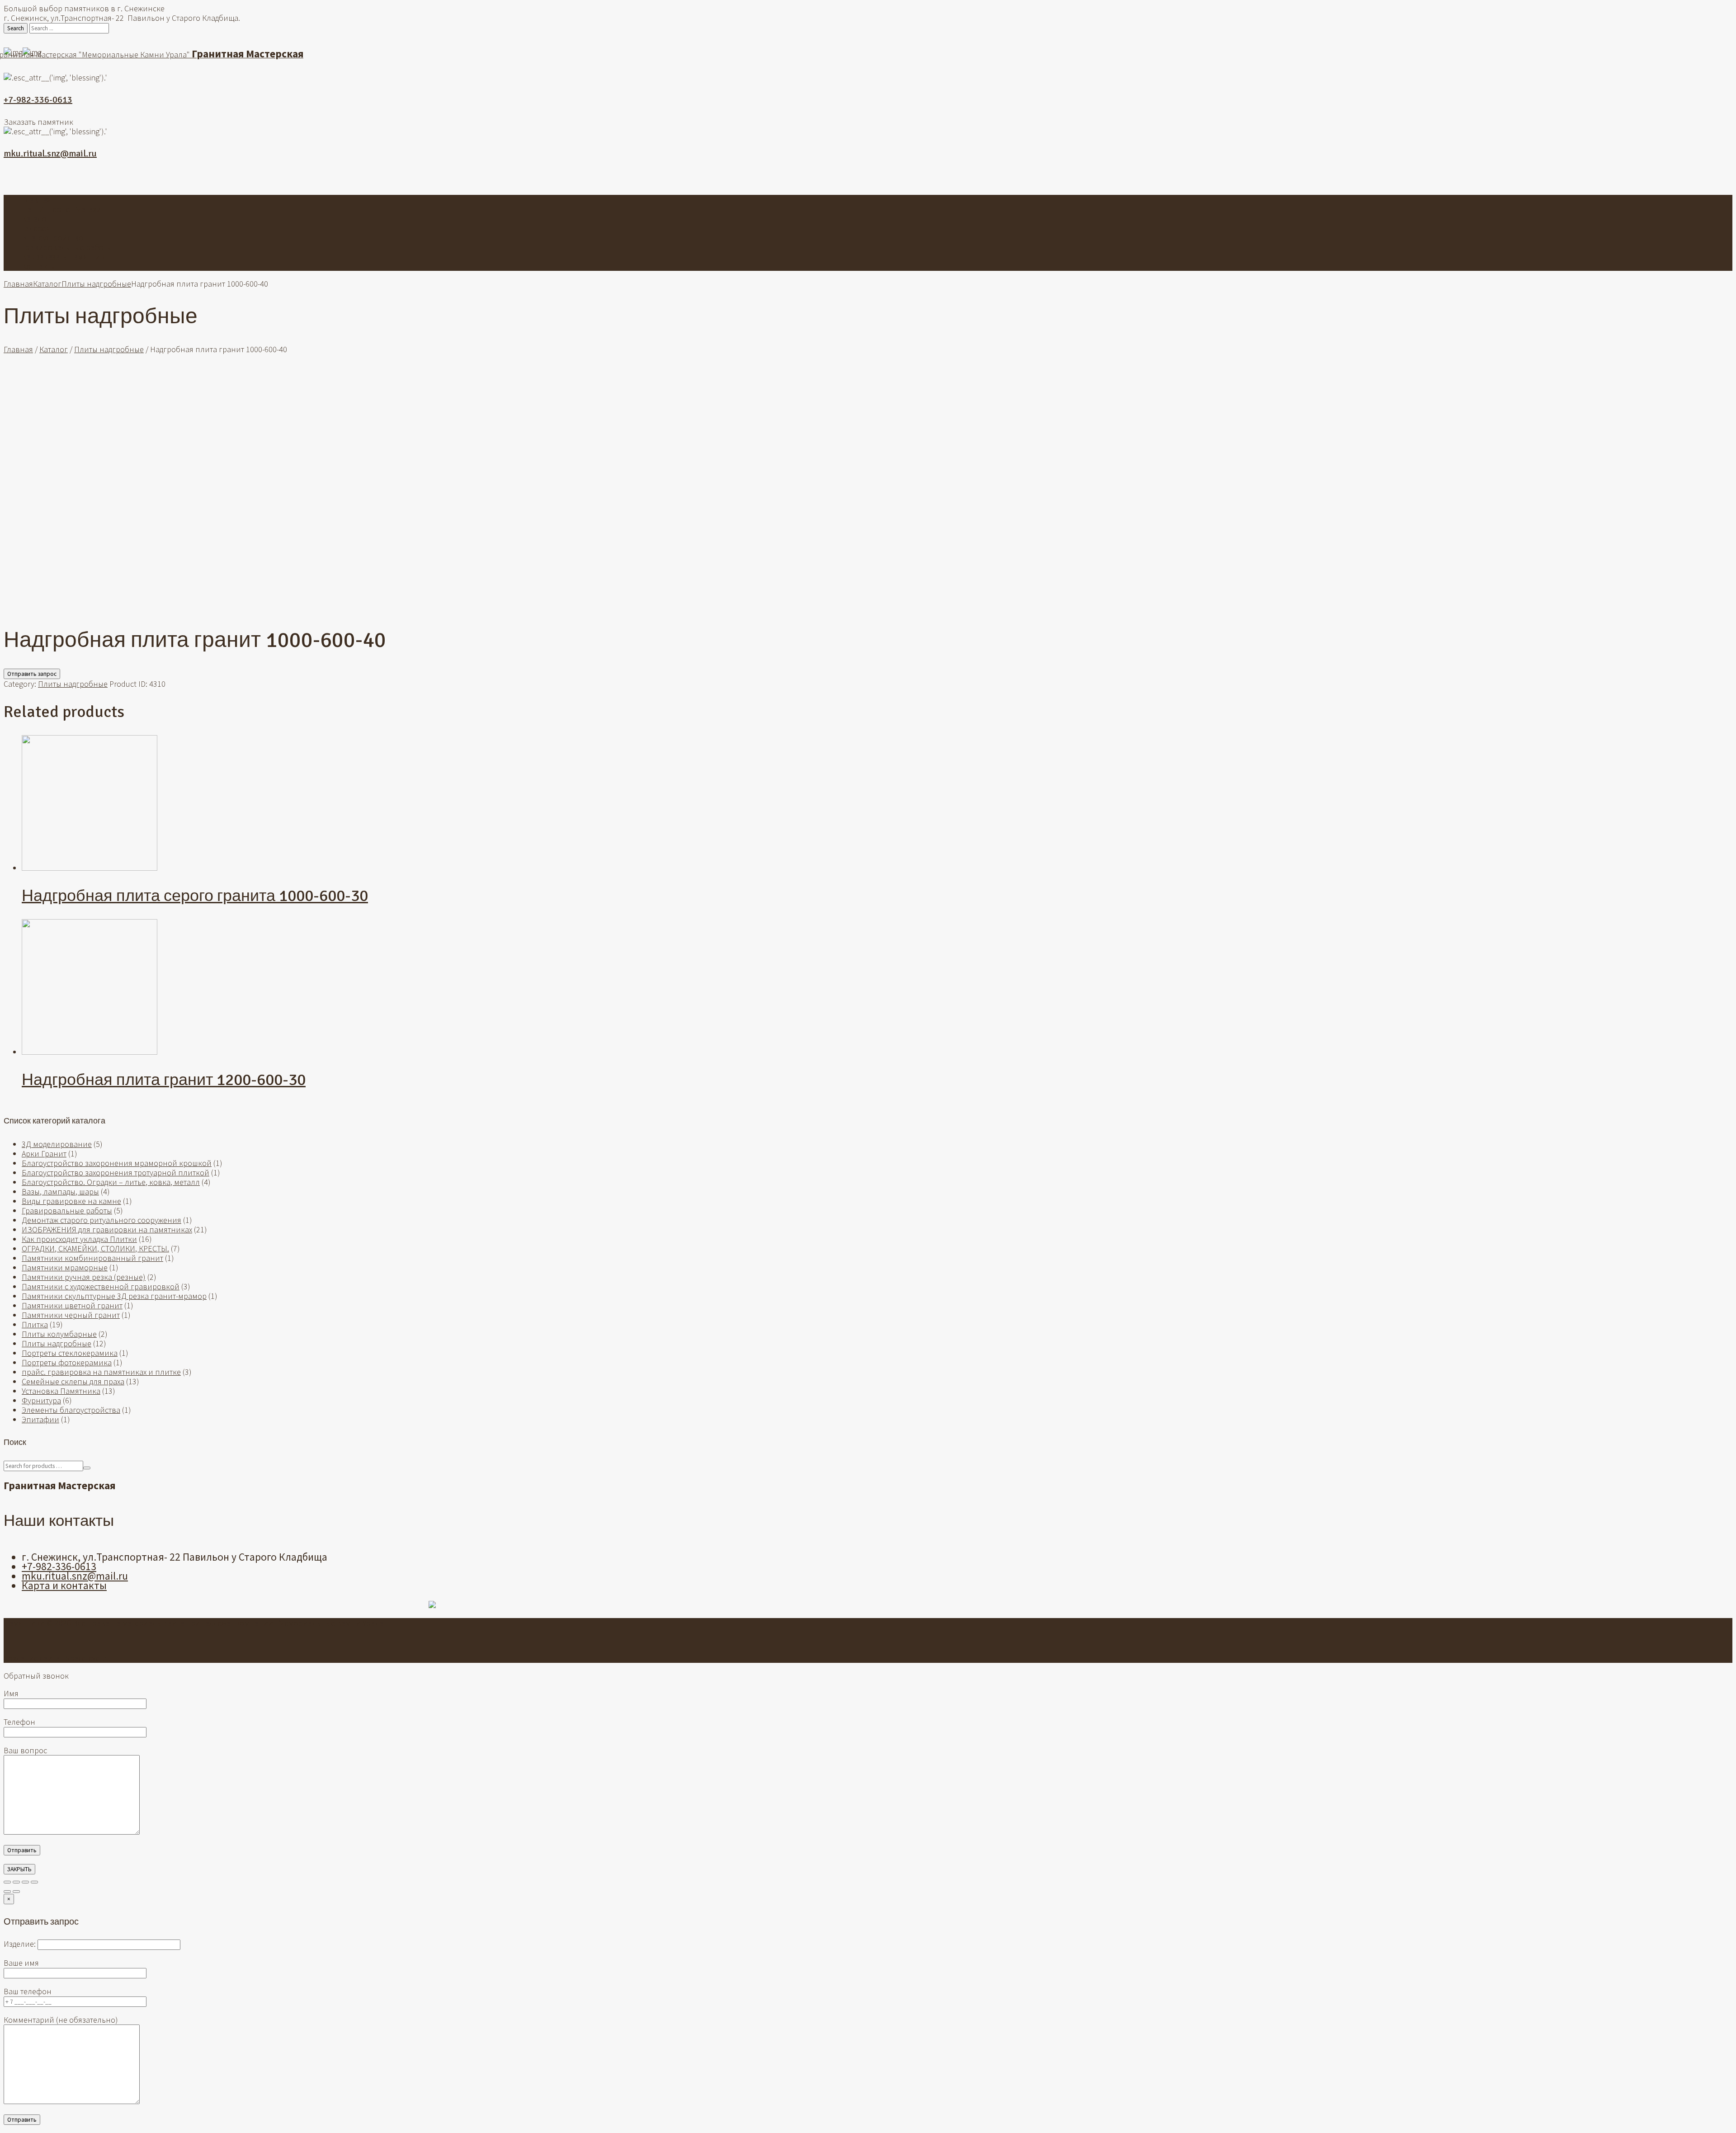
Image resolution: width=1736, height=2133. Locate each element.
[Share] (16, 1882)
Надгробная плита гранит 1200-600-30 (164, 1080)
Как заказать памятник (63, 257)
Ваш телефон (28, 1991)
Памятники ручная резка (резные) (84, 1277)
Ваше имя (21, 1963)
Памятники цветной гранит (72, 1305)
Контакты (39, 266)
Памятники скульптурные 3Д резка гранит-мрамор (114, 1296)
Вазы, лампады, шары (60, 1192)
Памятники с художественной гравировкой (101, 1286)
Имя (11, 1693)
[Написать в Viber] (868, 178)
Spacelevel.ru (88, 1658)
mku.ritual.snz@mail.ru (50, 153)
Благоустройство (52, 238)
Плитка (35, 1324)
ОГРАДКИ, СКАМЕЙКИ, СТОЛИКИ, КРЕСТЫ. (95, 1248)
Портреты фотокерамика (67, 1362)
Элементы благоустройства (71, 1410)
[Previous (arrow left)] (7, 1892)
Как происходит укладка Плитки (79, 1239)
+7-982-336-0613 (38, 100)
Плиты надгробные (96, 284)
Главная (36, 200)
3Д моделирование (57, 1144)
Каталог (36, 219)
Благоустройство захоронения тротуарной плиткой (116, 1173)
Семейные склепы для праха (73, 1381)
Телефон (19, 1722)
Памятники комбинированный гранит (92, 1258)
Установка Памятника (61, 1391)
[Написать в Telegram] (882, 178)
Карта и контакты (64, 1585)
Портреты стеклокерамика (70, 1353)
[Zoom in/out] (34, 1882)
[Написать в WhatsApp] (854, 178)
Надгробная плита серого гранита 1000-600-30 (195, 896)
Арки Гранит (44, 1154)
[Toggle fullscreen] (25, 1882)
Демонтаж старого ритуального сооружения (101, 1220)
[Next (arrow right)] (16, 1892)
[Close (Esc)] (7, 1882)
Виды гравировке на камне (71, 1201)
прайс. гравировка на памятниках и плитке (101, 1372)
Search (16, 28)
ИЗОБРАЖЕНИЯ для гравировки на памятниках (107, 1229)
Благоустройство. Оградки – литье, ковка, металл (111, 1182)
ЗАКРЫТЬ (19, 1869)
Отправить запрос (32, 674)
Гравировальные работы (67, 247)
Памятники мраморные (65, 1267)
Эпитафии (40, 1419)
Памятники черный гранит (71, 1315)
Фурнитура (41, 1400)
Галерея (36, 228)
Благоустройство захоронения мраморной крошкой (117, 1163)
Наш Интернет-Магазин (64, 209)
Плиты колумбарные (59, 1334)
